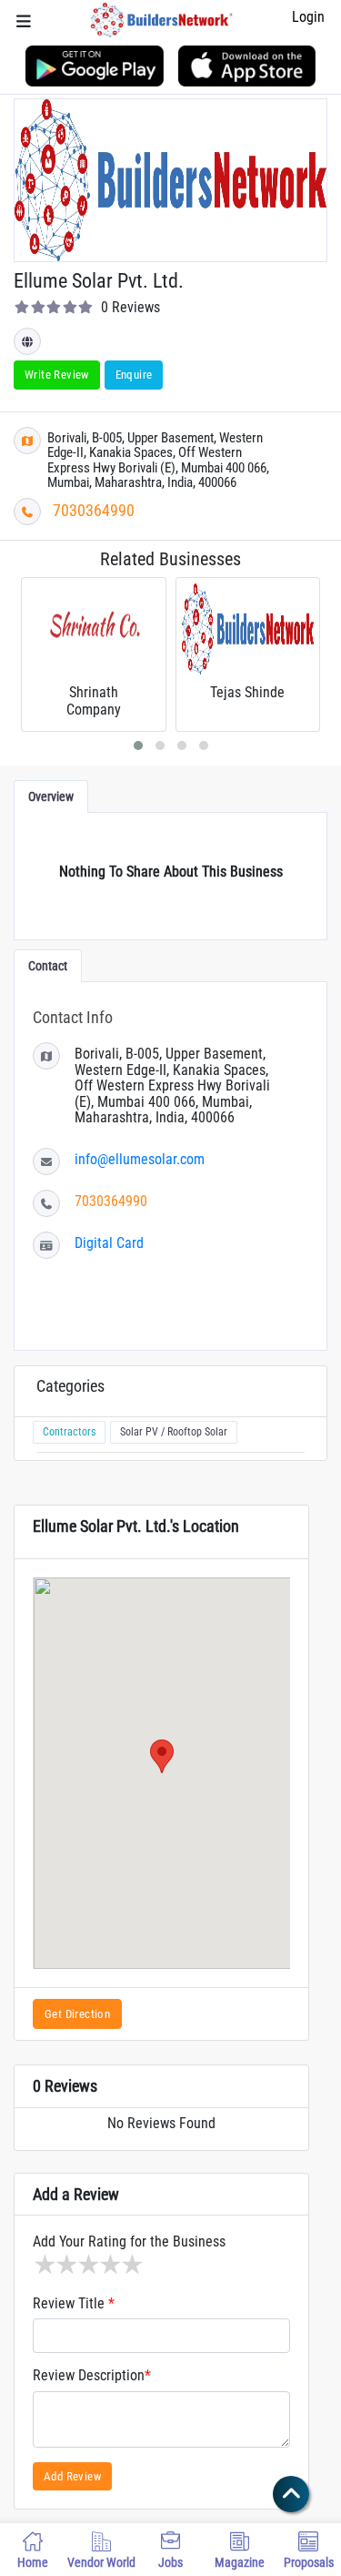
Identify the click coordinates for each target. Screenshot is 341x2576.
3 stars (87, 2265)
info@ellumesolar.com (140, 1159)
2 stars (65, 2265)
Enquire (134, 375)
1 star (44, 2265)
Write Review (57, 375)
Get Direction (77, 2014)
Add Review (72, 2476)
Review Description (92, 2376)
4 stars (109, 2265)
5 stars (131, 2265)
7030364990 (94, 510)
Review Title (74, 2304)
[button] (162, 1756)
